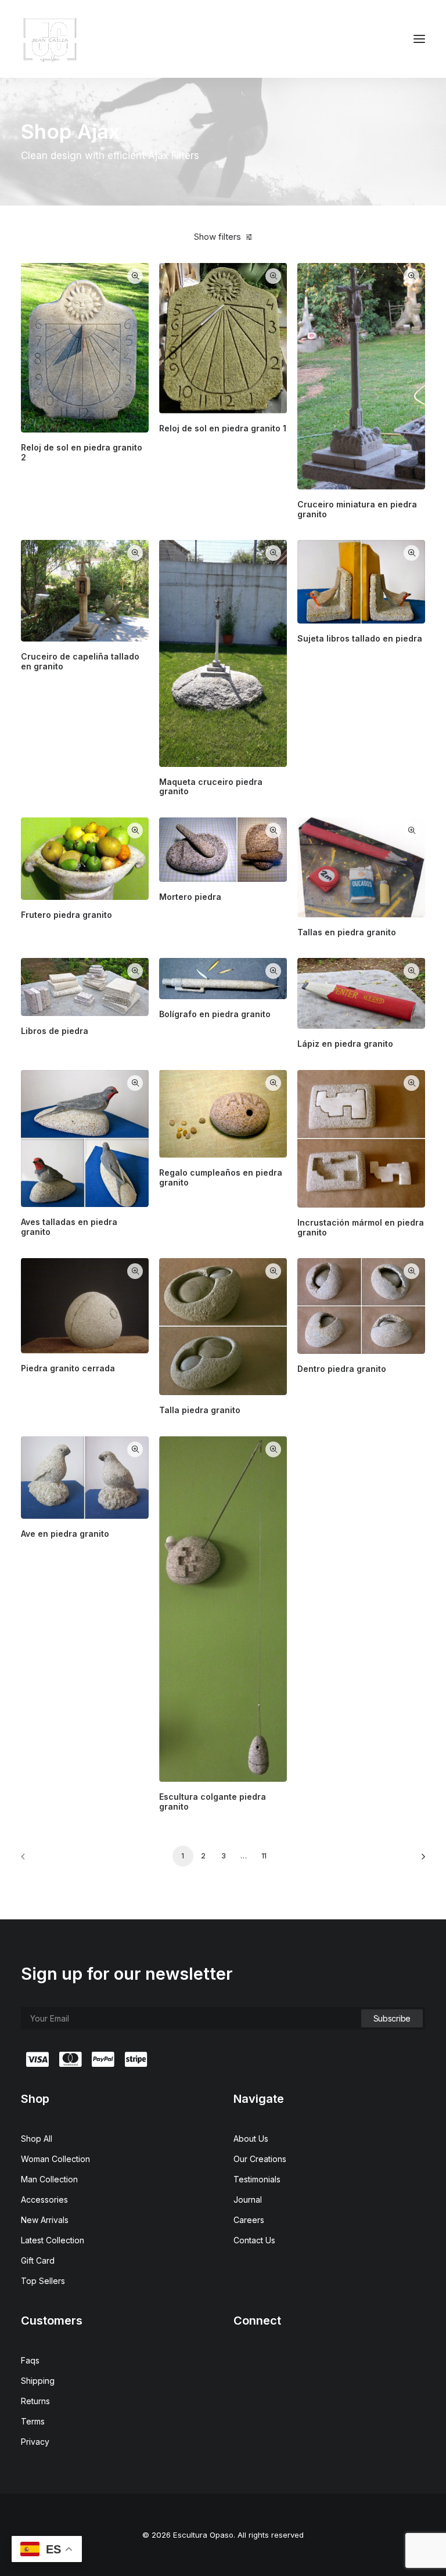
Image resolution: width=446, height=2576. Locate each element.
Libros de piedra (55, 1031)
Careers (249, 2220)
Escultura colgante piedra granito (213, 1802)
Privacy (35, 2442)
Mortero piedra (190, 897)
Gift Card (38, 2260)
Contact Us (254, 2240)
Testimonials (257, 2179)
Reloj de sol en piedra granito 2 (82, 452)
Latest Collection (53, 2240)
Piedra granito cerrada (68, 1368)
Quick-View (135, 276)
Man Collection (49, 2179)
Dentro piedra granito (342, 1369)
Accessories (44, 2199)
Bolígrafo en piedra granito (215, 1014)
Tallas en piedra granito (347, 932)
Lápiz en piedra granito (345, 1044)
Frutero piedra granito (66, 915)
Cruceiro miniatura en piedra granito (357, 509)
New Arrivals (45, 2220)
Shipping (38, 2381)
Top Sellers (43, 2281)
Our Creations (260, 2159)
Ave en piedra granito (65, 1534)
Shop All (37, 2139)
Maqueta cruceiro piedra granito (211, 787)
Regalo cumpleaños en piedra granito (221, 1177)
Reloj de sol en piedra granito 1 (223, 428)
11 (264, 1856)
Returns (35, 2401)
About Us (251, 2139)
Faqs (30, 2360)
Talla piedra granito (200, 1410)
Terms (33, 2421)
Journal (248, 2199)
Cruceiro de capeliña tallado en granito (80, 661)
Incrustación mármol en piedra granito (361, 1227)
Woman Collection (55, 2159)
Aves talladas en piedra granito (69, 1227)
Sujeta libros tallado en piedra (360, 638)
